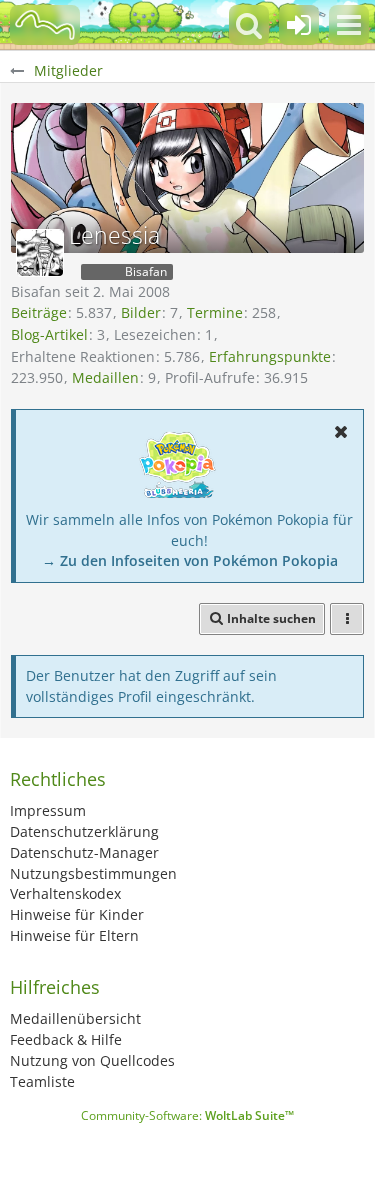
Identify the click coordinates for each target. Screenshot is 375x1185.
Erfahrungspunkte (270, 356)
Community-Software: (187, 1115)
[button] (349, 25)
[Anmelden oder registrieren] (299, 25)
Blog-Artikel (49, 334)
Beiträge (39, 312)
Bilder (141, 312)
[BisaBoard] (45, 25)
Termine (215, 312)
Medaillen (105, 377)
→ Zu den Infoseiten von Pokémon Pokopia (190, 560)
